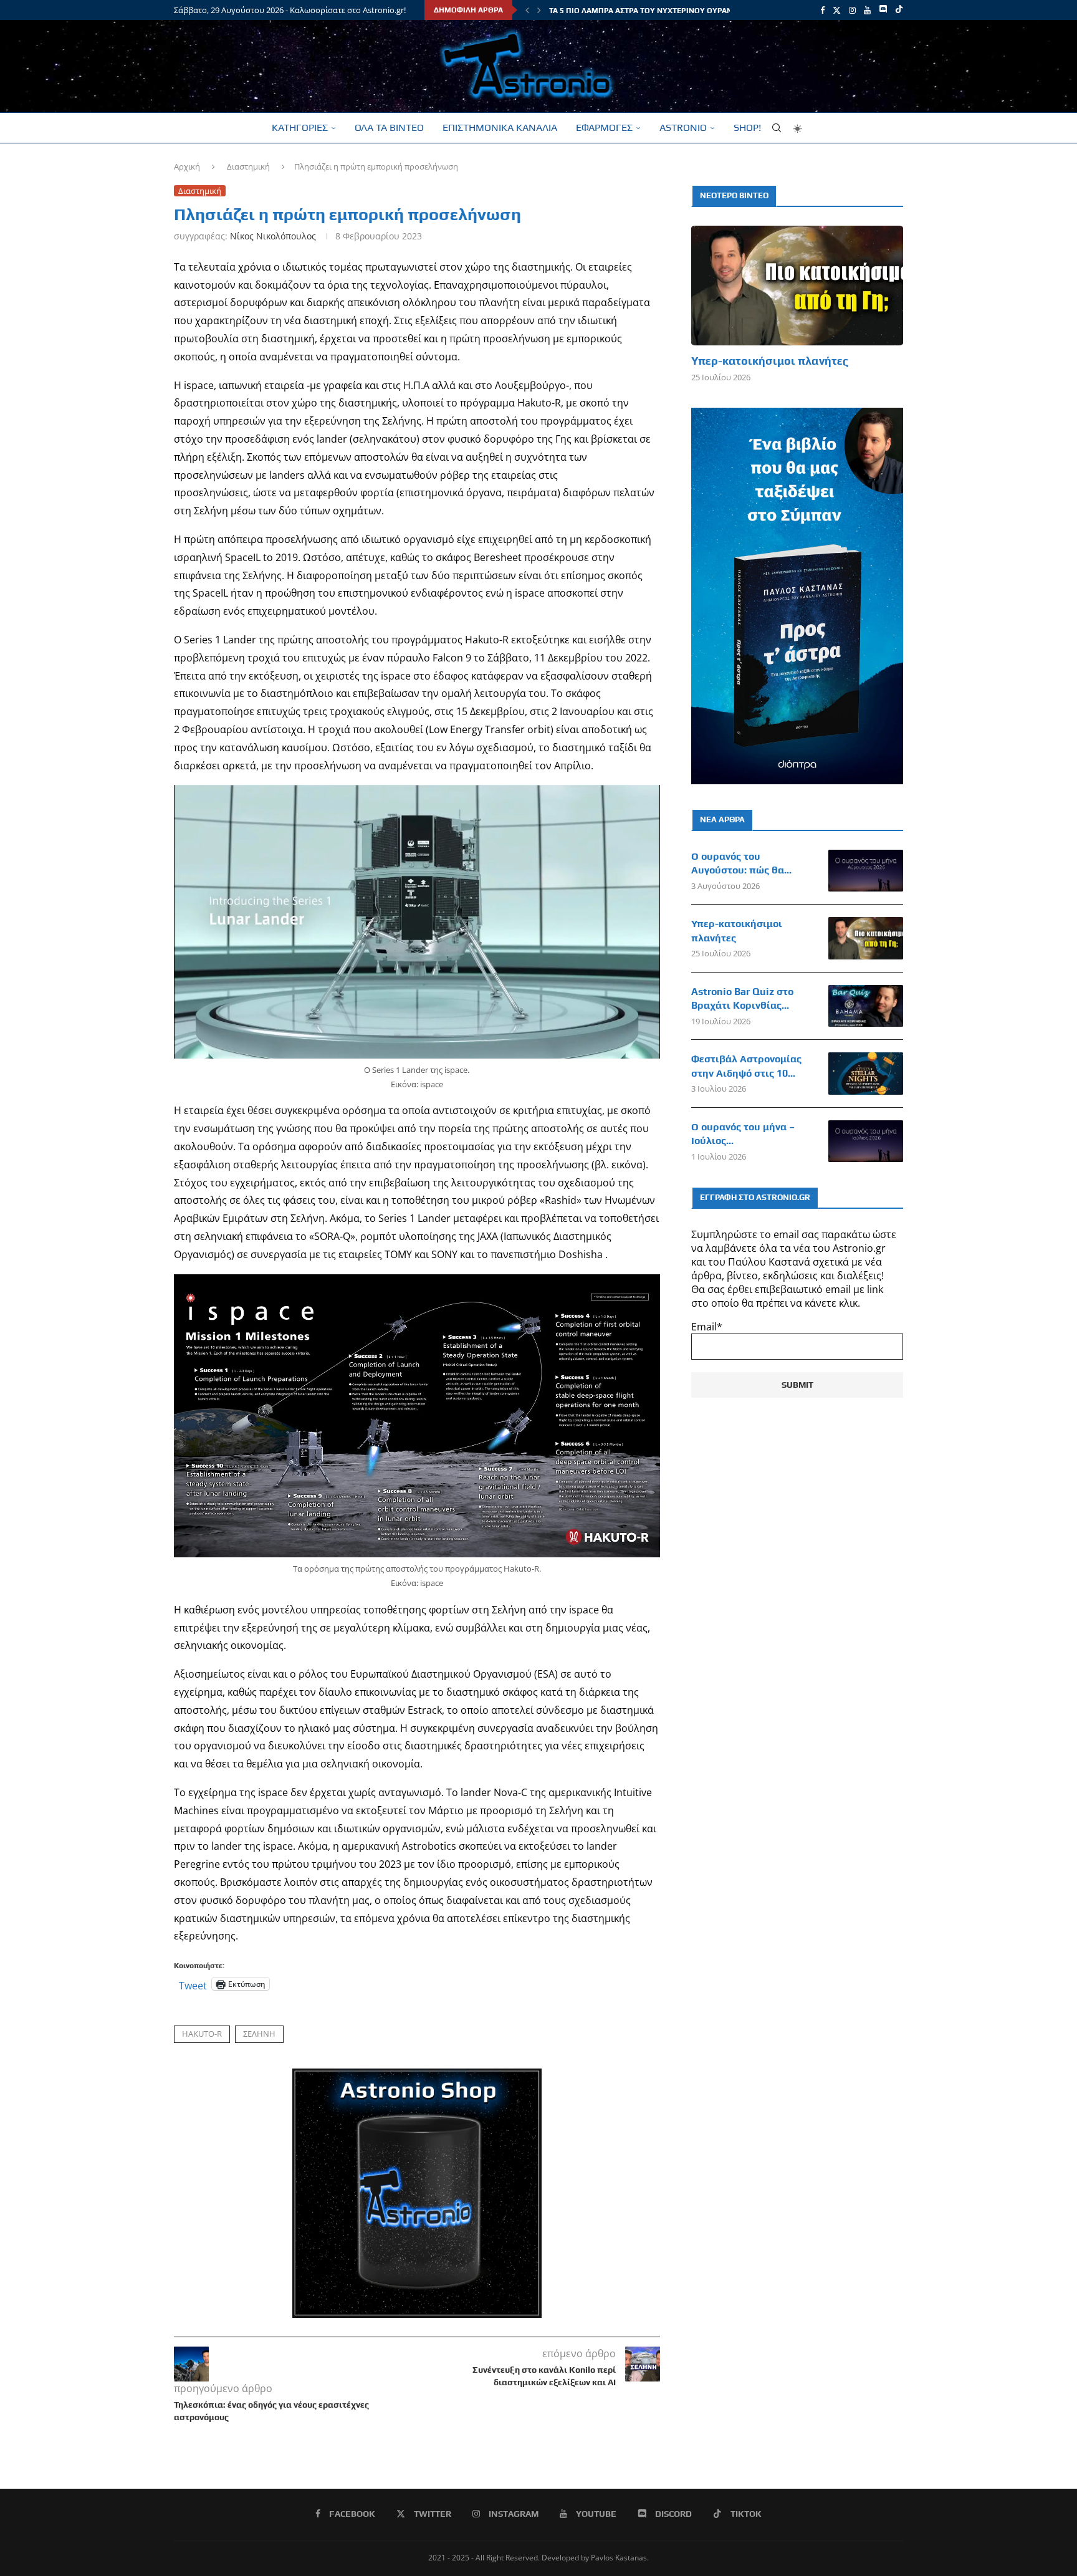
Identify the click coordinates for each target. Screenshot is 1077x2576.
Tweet (193, 1984)
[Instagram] (852, 10)
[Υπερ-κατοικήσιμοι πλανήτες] (797, 285)
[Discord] (883, 10)
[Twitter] (837, 10)
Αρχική (187, 166)
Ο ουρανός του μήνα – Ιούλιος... (743, 1134)
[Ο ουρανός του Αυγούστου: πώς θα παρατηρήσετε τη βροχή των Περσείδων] (866, 871)
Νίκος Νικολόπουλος (273, 236)
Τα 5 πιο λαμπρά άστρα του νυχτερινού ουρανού (646, 11)
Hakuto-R (202, 2034)
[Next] (539, 10)
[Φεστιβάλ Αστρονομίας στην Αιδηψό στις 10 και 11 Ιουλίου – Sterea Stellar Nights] (866, 1074)
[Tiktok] (899, 10)
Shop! (747, 127)
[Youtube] (867, 10)
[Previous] (527, 10)
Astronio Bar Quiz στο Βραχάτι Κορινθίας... (742, 998)
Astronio (683, 127)
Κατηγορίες (300, 127)
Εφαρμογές (604, 127)
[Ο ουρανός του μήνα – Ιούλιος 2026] (866, 1141)
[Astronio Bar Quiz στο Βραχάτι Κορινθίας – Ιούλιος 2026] (866, 1006)
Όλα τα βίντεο (389, 127)
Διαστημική (248, 166)
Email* (707, 1327)
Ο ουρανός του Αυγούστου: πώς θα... (741, 863)
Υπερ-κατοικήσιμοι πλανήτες (770, 361)
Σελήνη (259, 2034)
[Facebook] (822, 10)
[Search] (777, 128)
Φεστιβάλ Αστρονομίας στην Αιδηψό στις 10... (746, 1066)
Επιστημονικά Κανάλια (500, 127)
